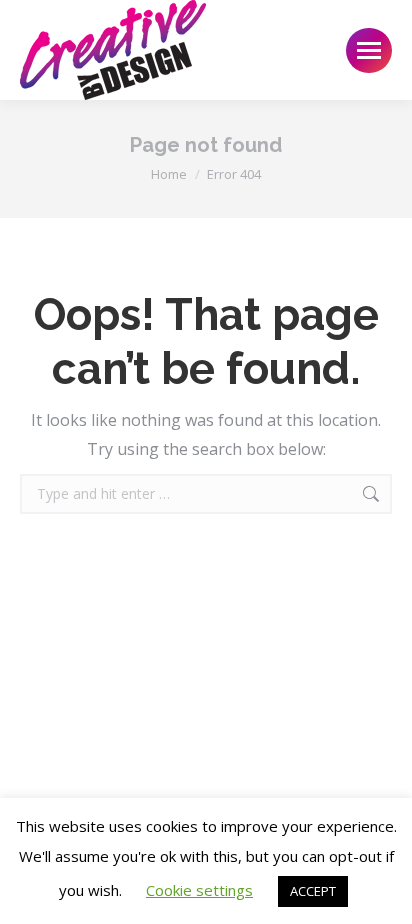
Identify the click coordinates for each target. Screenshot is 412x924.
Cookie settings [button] (199, 890)
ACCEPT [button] (313, 891)
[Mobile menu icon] (369, 50)
